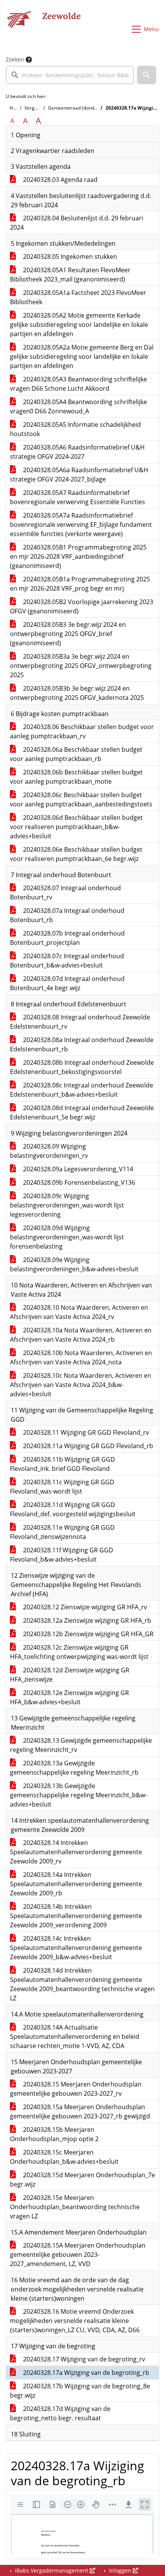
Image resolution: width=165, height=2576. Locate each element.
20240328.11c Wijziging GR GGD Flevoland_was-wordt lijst (62, 1487)
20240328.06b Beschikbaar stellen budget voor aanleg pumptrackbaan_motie (76, 777)
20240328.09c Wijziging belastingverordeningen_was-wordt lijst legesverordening (67, 1205)
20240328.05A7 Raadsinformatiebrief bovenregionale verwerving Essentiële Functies (78, 497)
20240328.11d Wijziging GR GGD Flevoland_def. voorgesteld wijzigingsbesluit (73, 1509)
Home (16, 108)
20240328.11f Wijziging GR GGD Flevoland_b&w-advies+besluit (62, 1555)
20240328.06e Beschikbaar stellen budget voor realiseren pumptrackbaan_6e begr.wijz (76, 854)
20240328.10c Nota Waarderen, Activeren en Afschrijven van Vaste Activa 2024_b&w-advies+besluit (81, 1385)
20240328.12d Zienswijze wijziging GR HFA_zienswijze (70, 1675)
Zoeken (15, 59)
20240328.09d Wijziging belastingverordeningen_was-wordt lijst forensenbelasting (67, 1237)
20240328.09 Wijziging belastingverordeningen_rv (49, 1151)
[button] (147, 75)
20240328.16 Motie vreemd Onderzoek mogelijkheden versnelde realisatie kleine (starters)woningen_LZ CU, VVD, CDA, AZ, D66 (75, 2321)
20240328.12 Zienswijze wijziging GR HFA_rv (84, 1607)
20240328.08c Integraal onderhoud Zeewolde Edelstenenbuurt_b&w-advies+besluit (82, 1090)
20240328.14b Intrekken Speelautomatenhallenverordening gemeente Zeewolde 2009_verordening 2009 (76, 1916)
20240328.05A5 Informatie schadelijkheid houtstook (75, 429)
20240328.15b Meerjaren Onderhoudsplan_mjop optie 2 (54, 2134)
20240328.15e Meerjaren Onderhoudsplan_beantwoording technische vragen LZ (75, 2207)
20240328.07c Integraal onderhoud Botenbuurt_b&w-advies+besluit (67, 961)
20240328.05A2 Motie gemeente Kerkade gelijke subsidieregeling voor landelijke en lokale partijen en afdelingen (79, 325)
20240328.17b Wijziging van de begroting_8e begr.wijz (80, 2391)
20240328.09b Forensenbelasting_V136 (78, 1182)
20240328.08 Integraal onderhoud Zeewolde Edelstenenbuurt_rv (80, 1022)
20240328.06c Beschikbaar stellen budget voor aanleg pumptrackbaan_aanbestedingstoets (81, 799)
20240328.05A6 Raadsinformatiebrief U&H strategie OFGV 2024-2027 (77, 452)
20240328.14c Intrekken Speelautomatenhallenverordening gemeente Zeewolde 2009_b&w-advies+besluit (76, 1948)
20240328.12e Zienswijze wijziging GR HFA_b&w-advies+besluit (69, 1697)
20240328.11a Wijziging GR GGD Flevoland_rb (87, 1446)
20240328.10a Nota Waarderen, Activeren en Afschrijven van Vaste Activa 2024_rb (81, 1335)
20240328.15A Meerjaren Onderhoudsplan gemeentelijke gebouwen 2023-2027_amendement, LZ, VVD (78, 2255)
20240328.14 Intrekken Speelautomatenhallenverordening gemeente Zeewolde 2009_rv (76, 1852)
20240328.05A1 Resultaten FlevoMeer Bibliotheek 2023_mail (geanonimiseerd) (70, 275)
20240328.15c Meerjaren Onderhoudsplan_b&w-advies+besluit (64, 2157)
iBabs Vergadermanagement (52, 2570)
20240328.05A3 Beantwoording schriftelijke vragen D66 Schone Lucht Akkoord (78, 384)
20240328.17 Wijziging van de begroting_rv (83, 2359)
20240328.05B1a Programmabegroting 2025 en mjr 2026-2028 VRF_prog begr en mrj (80, 584)
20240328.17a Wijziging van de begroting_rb (85, 2373)
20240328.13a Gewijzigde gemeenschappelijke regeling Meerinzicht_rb (74, 1768)
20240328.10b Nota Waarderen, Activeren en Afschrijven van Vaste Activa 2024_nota (81, 1357)
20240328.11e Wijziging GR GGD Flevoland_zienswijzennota (62, 1532)
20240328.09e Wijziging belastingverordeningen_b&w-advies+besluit (74, 1264)
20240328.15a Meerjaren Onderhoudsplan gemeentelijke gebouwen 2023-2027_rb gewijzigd (80, 2111)
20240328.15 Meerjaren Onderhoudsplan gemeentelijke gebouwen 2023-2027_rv (76, 2089)
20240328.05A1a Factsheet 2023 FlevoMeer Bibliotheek (78, 297)
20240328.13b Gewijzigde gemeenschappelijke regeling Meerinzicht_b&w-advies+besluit (78, 1795)
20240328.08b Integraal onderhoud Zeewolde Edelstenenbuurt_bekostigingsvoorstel (82, 1067)
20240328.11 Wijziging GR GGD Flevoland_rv (85, 1432)
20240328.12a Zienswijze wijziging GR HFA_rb (86, 1620)
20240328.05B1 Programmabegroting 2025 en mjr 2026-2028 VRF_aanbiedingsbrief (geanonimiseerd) (78, 556)
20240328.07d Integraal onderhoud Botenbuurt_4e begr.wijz (67, 983)
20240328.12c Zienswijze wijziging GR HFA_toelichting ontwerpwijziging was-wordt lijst (79, 1652)
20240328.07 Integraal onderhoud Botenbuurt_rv (65, 893)
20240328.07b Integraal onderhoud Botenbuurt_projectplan (67, 938)
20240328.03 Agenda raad (59, 180)
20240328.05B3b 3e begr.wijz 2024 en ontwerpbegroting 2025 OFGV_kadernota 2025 (77, 693)
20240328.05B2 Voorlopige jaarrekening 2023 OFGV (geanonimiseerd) (82, 606)
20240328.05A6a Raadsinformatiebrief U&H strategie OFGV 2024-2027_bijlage (79, 475)
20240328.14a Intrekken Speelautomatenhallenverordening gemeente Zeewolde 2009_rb (76, 1884)
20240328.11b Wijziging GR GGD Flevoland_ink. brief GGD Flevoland (63, 1464)
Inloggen (120, 2570)
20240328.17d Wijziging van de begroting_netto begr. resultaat (60, 2413)
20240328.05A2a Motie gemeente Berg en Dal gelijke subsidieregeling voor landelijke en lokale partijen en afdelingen (82, 356)
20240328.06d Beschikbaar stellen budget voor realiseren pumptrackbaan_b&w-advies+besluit (76, 827)
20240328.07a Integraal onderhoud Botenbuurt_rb (67, 915)
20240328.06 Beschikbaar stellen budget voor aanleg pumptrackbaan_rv (82, 731)
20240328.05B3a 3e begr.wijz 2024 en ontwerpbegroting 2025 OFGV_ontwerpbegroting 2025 (81, 666)
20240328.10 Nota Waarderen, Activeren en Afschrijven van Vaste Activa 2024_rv (79, 1312)
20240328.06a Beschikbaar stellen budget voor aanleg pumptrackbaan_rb (76, 754)
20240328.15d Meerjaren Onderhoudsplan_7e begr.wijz (82, 2180)
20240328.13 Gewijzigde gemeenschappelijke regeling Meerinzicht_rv (81, 1745)
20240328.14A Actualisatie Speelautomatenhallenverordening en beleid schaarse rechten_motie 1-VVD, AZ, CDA (75, 2036)
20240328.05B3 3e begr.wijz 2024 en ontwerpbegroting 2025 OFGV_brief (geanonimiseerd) (68, 634)
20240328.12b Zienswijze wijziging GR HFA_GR (87, 1634)
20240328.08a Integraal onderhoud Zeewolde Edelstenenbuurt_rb (82, 1044)
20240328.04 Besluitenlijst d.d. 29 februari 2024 (77, 223)
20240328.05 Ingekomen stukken (69, 256)
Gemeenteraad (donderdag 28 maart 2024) (94, 108)
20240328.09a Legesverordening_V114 (77, 1169)
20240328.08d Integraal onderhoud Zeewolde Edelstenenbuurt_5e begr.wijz (82, 1112)
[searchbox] (70, 75)
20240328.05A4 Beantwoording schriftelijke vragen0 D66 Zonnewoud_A (78, 406)
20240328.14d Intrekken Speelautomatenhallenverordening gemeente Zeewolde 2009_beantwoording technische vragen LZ (82, 1984)
